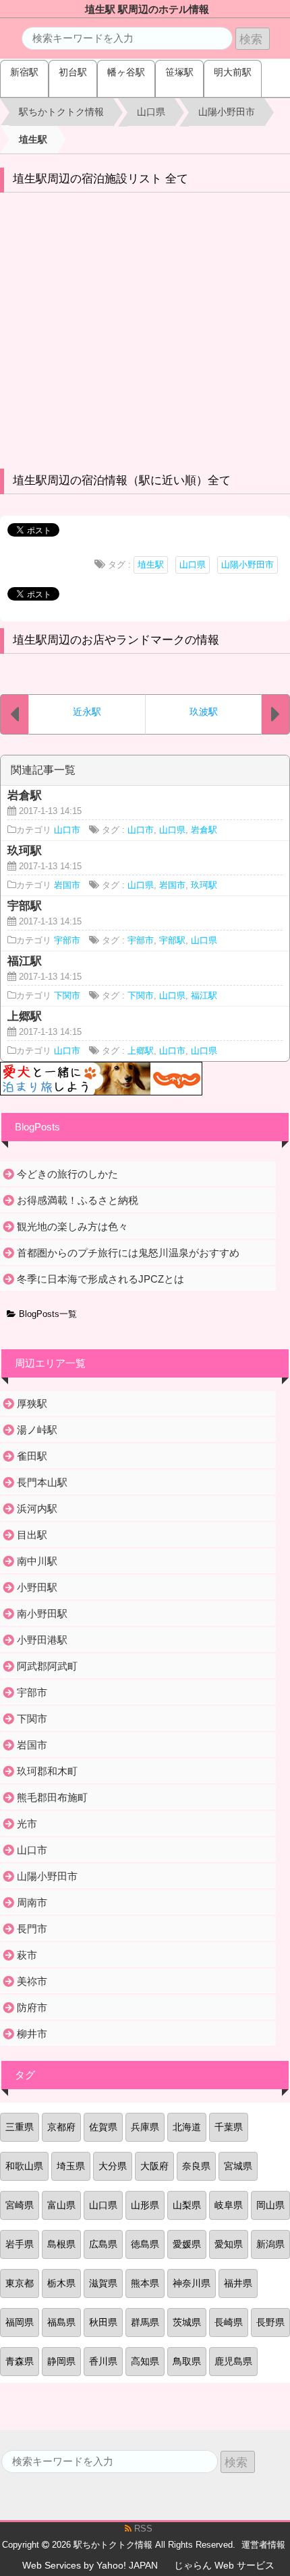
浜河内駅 (37, 1509)
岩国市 (67, 885)
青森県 (20, 2361)
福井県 (238, 2283)
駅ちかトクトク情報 (113, 2545)
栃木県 (61, 2283)
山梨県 (187, 2205)
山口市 (67, 830)
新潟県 (270, 2244)
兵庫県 (145, 2127)
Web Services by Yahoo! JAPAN (90, 2565)
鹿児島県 (233, 2361)
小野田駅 (37, 1587)
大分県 (113, 2166)
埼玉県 (71, 2166)
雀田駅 (32, 1456)
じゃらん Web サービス (224, 2565)
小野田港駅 (42, 1640)
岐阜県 (229, 2205)
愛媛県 (187, 2244)
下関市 (67, 996)
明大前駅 (233, 72)
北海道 (187, 2127)
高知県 (145, 2361)
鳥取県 (187, 2361)
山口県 (193, 565)
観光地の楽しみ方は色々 (72, 1226)
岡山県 (270, 2205)
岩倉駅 (204, 830)
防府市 (32, 2007)
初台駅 (73, 72)
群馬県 (145, 2322)
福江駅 (204, 996)
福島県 (61, 2322)
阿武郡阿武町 (47, 1666)
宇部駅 (172, 941)
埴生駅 (151, 565)
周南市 (32, 1902)
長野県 (270, 2322)
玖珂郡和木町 (47, 1771)
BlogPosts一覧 (47, 1314)
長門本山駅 (42, 1482)
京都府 (61, 2127)
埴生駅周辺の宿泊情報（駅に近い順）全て (122, 480)
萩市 (27, 1955)
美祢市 (32, 1981)
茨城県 (187, 2322)
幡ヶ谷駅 (126, 72)
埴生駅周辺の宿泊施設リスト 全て (100, 179)
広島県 (103, 2244)
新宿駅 (24, 72)
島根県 (61, 2244)
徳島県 (145, 2244)
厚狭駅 (32, 1403)
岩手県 (20, 2244)
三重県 (20, 2127)
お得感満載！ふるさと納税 (78, 1200)
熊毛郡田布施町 (52, 1797)
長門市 (32, 1929)
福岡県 (20, 2322)
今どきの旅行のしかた (67, 1174)
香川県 (103, 2361)
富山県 (61, 2205)
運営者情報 (263, 2545)
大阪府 (154, 2166)
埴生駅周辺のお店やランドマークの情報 (116, 640)
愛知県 (229, 2244)
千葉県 (229, 2127)
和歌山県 (24, 2166)
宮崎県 (20, 2205)
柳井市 (32, 2034)
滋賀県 (103, 2283)
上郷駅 (141, 1051)
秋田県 (103, 2322)
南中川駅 (37, 1561)
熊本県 (145, 2283)
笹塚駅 (179, 72)
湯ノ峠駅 (37, 1430)
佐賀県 (103, 2127)
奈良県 (196, 2166)
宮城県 (238, 2166)
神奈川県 (192, 2283)
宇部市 (67, 941)
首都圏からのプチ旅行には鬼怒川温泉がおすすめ (128, 1253)
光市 (27, 1824)
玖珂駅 (204, 885)
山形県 (145, 2205)
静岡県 (61, 2361)
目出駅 (32, 1535)
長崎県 (229, 2322)
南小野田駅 (42, 1614)
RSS (142, 2529)
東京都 (20, 2283)
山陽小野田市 (248, 565)
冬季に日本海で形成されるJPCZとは (100, 1279)
